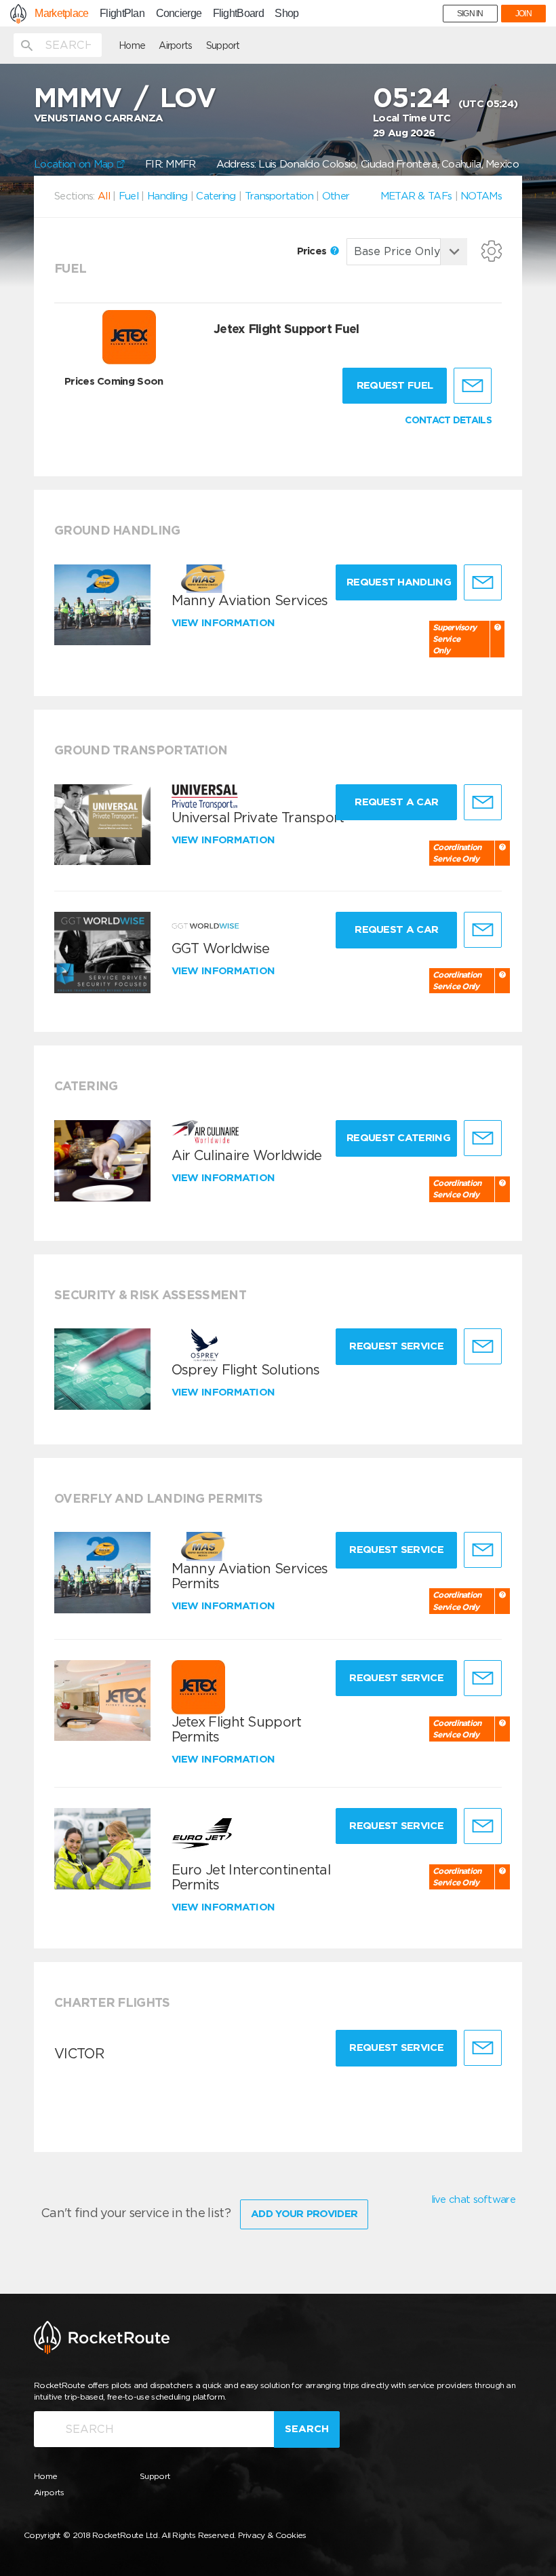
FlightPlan (122, 14)
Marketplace (61, 14)
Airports (175, 45)
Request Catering (398, 1138)
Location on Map (75, 164)
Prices (313, 251)
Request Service (396, 1346)
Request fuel (395, 385)
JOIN (523, 14)
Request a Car (396, 802)
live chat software (473, 2199)
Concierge (179, 14)
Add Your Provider (304, 2214)
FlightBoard (238, 14)
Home (132, 45)
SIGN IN (470, 14)
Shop (286, 14)
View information (225, 623)
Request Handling (399, 582)
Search (307, 2429)
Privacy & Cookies (272, 2535)
